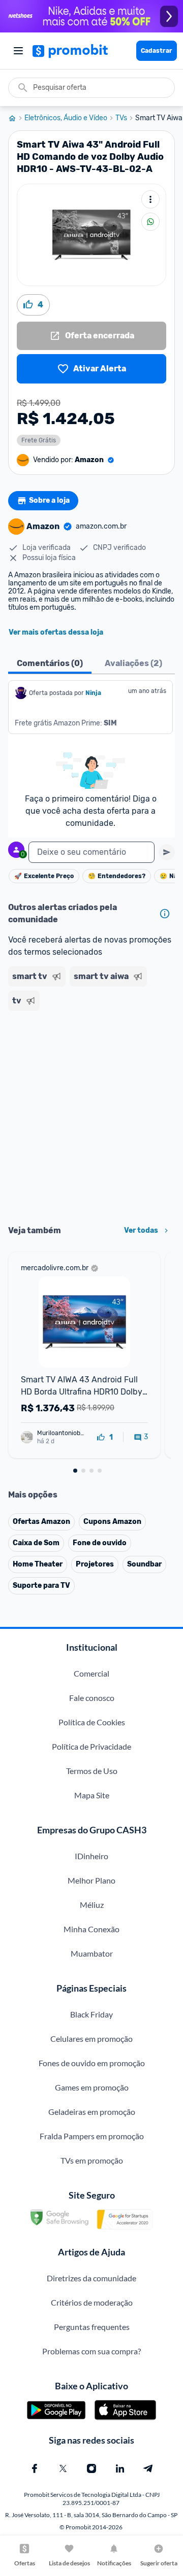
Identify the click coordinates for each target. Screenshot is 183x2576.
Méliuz (92, 1905)
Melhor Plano (91, 1880)
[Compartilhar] (150, 222)
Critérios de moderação (92, 2302)
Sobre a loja (49, 500)
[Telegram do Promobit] (148, 2468)
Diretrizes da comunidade (91, 2278)
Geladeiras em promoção (92, 2112)
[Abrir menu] (18, 51)
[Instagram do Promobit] (91, 2468)
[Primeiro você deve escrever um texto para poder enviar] (167, 852)
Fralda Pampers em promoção (92, 2136)
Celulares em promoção (91, 2039)
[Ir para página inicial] (16, 118)
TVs (121, 118)
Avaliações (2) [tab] (133, 663)
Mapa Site (92, 1795)
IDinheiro (91, 1856)
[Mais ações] (150, 199)
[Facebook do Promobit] (35, 2468)
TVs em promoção (92, 2160)
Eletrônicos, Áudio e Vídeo (66, 118)
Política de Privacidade (91, 1746)
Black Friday (91, 2014)
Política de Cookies (92, 1722)
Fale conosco (92, 1698)
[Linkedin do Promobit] (120, 2468)
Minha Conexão (91, 1929)
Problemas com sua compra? (91, 2351)
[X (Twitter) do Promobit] (63, 2468)
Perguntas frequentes (92, 2327)
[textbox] (91, 852)
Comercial (91, 1673)
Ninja (94, 693)
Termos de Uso (92, 1771)
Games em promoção (92, 2087)
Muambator (92, 1953)
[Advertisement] (91, 1115)
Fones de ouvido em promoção (92, 2063)
